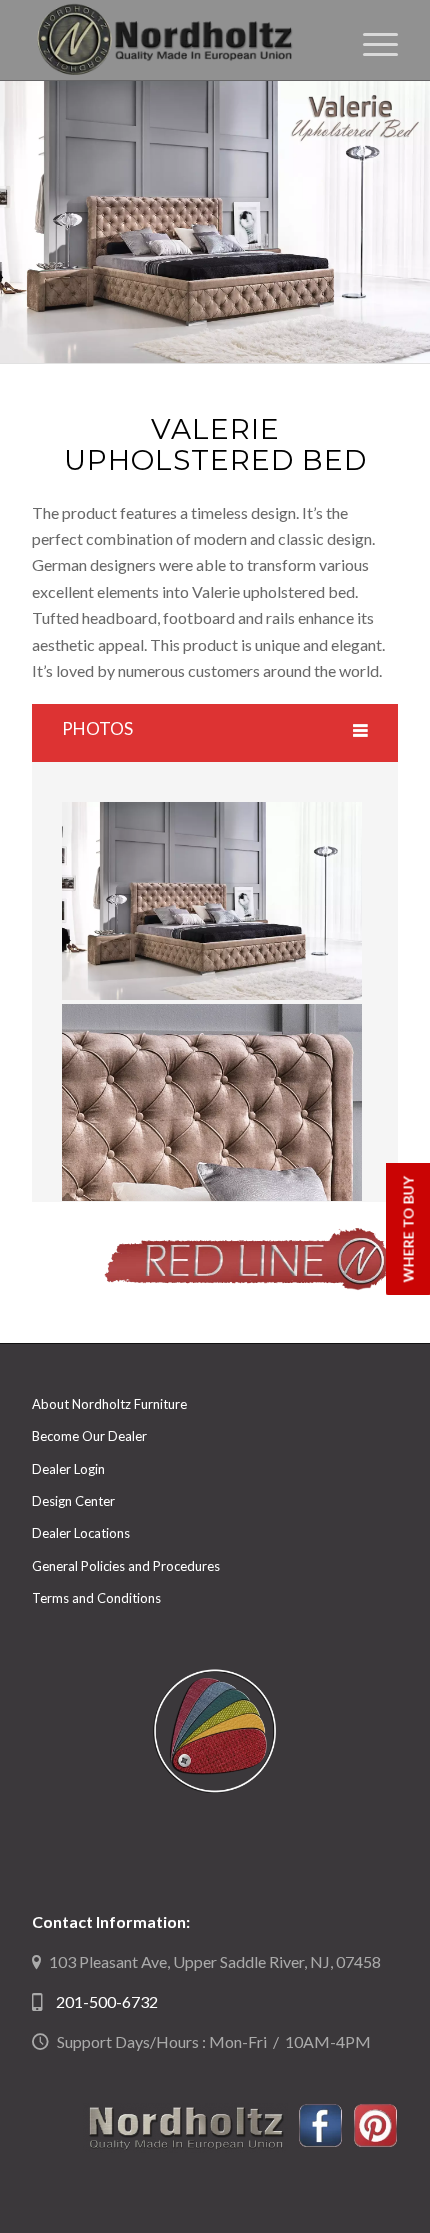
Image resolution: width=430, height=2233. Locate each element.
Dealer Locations (81, 1533)
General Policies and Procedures (126, 1566)
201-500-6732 (107, 2001)
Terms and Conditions (96, 1598)
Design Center (73, 1501)
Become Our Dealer (89, 1436)
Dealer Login (68, 1469)
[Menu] (370, 40)
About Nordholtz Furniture (109, 1404)
